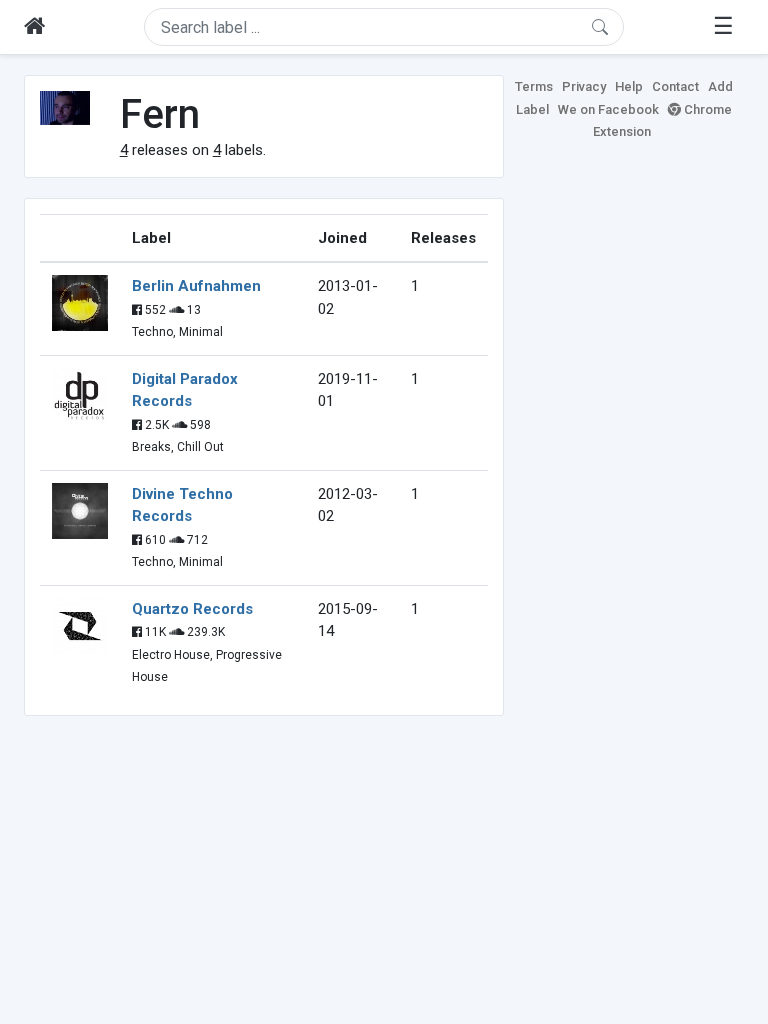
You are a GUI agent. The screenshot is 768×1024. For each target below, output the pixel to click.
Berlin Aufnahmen (196, 286)
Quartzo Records (192, 609)
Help (629, 86)
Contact (675, 86)
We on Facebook (608, 109)
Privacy (584, 86)
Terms (534, 86)
